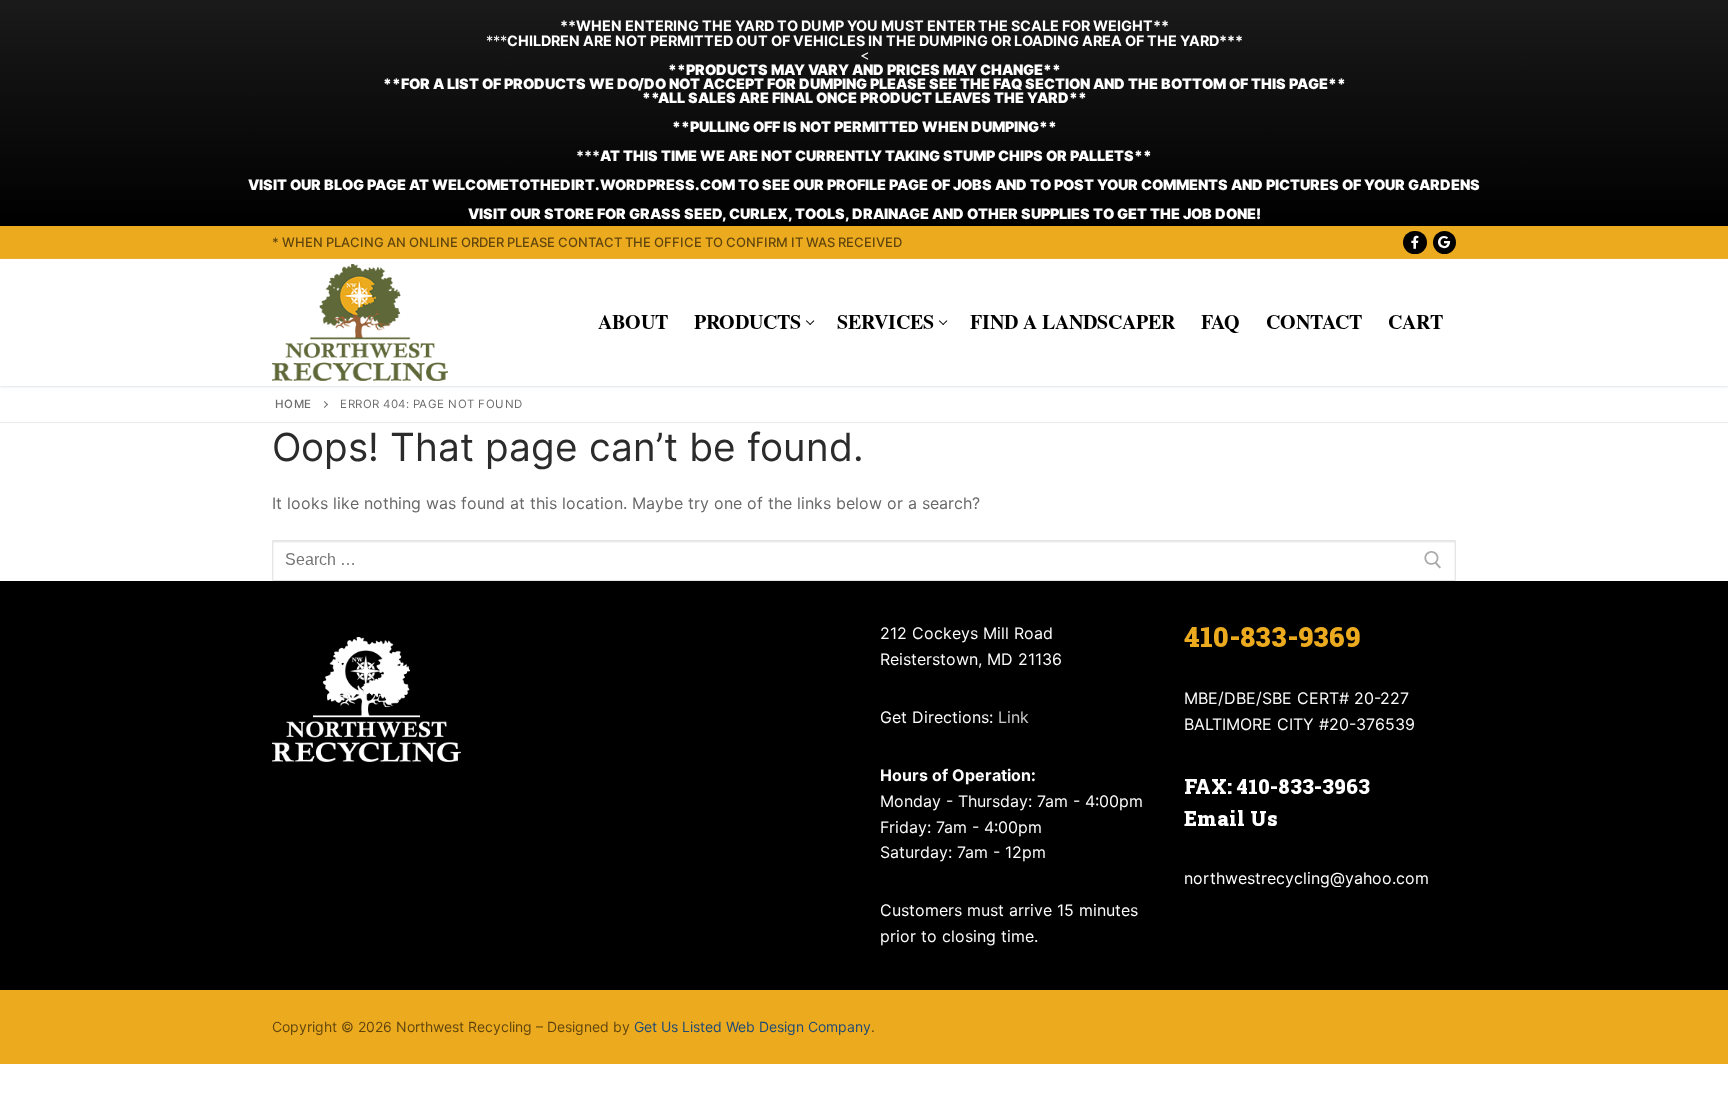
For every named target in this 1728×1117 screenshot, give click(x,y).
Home (293, 404)
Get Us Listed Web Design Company (752, 1026)
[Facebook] (1414, 242)
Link (1013, 717)
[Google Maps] (1444, 242)
